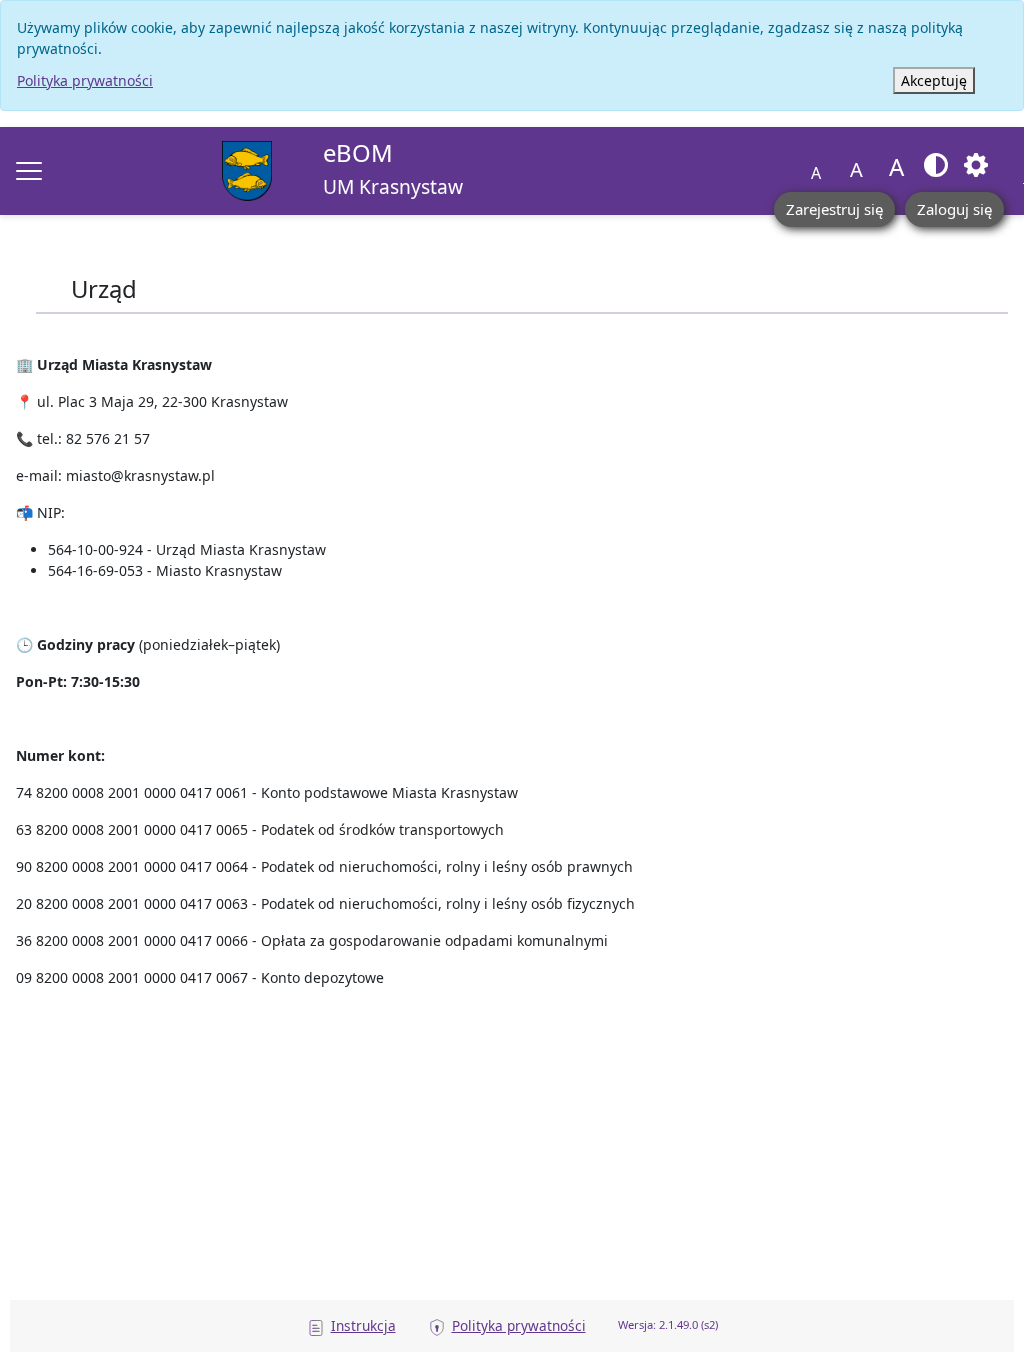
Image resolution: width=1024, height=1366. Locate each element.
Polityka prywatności (85, 80)
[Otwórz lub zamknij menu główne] (29, 171)
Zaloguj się (954, 209)
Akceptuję (934, 80)
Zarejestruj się (834, 209)
